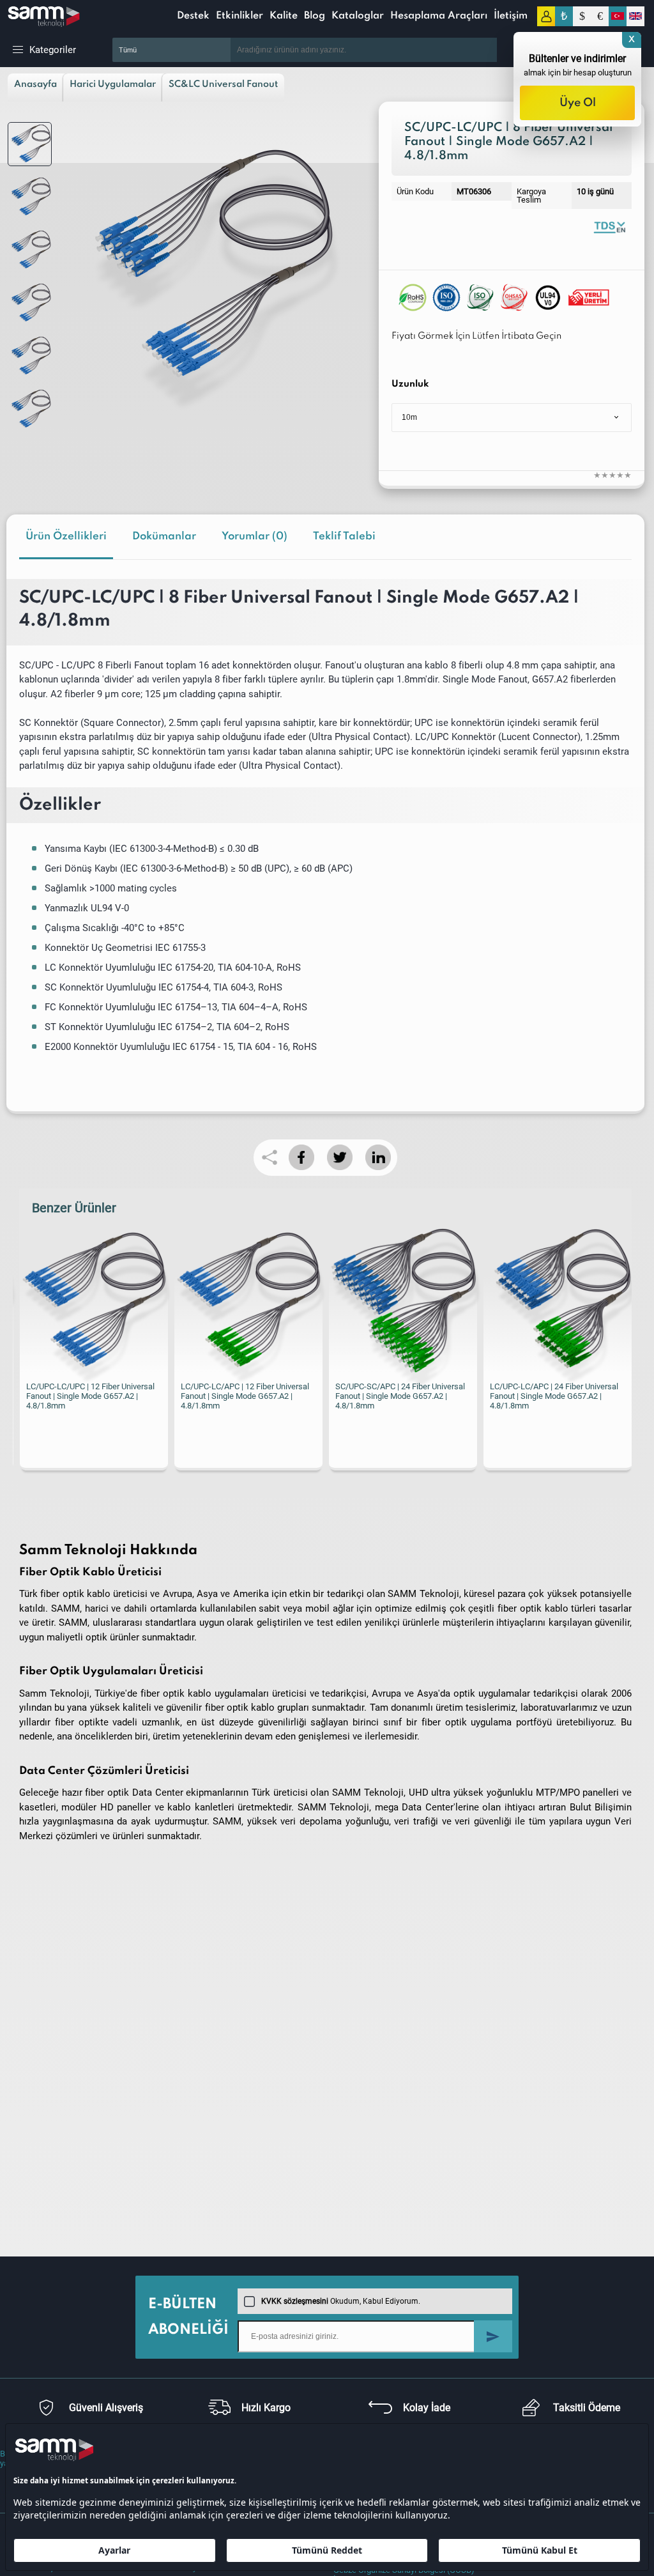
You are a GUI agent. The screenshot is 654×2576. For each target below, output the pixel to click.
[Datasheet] (609, 227)
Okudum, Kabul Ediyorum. (341, 2301)
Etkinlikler (240, 16)
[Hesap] (546, 16)
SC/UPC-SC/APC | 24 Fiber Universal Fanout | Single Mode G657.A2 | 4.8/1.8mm (400, 1396)
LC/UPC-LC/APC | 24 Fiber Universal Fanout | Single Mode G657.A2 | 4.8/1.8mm (554, 1396)
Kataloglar (358, 16)
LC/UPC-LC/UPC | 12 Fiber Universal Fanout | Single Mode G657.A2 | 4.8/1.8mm (90, 1396)
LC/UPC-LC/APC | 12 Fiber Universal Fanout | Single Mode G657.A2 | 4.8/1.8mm (244, 1396)
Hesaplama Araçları (439, 16)
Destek (193, 16)
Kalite (284, 16)
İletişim (511, 16)
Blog (315, 16)
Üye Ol (578, 103)
